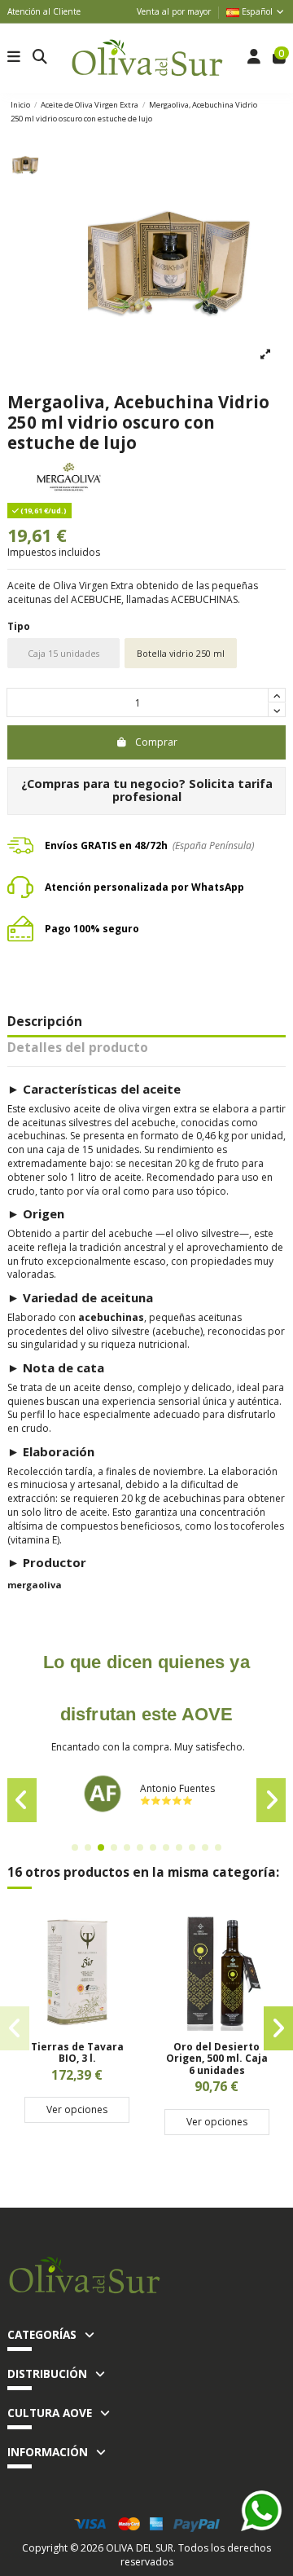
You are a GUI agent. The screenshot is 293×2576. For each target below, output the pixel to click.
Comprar (156, 742)
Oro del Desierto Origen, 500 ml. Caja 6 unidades (217, 2059)
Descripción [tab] (45, 1023)
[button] (75, 1847)
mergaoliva (35, 1585)
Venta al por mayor (174, 11)
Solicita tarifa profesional (192, 790)
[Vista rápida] (77, 2026)
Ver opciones (77, 2109)
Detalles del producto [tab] (78, 1049)
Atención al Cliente (44, 11)
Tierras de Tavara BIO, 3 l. (77, 2052)
